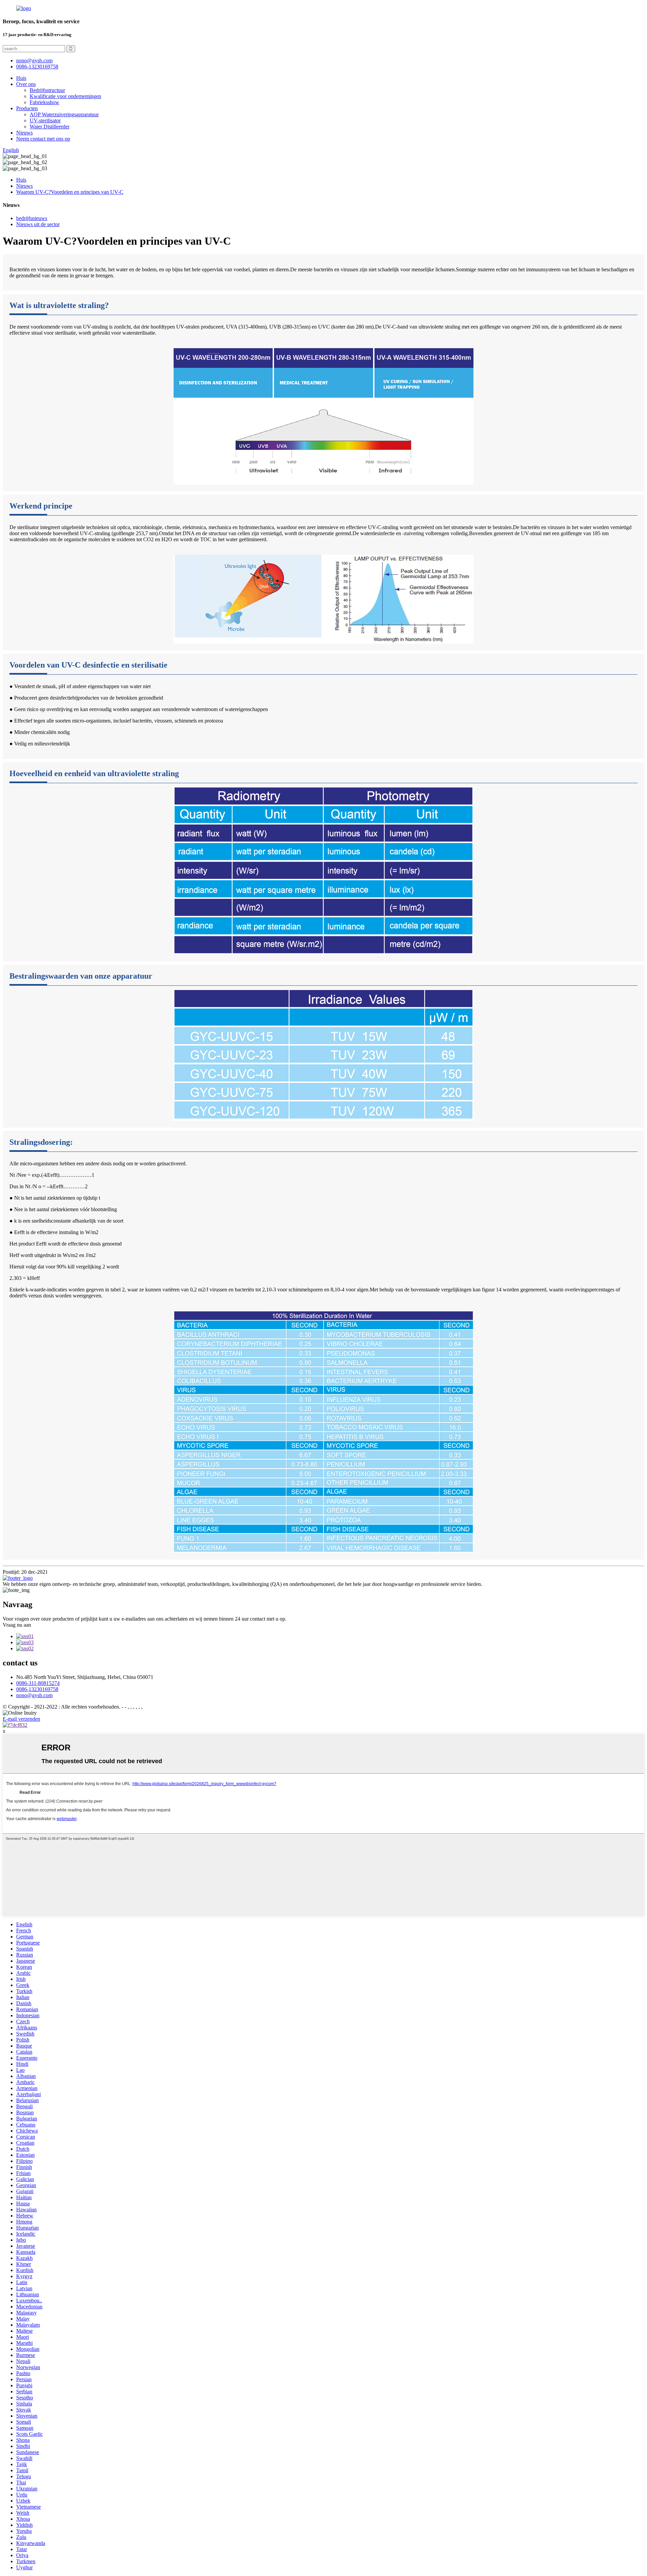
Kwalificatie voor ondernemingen (65, 96)
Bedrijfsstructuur (47, 90)
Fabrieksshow (44, 102)
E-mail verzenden (21, 1719)
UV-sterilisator (45, 120)
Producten (27, 108)
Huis (21, 78)
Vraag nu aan (17, 1625)
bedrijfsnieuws (32, 218)
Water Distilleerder (50, 127)
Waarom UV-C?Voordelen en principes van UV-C (70, 192)
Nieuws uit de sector (38, 224)
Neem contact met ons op (43, 139)
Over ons (26, 84)
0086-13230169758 (37, 67)
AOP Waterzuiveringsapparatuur (64, 114)
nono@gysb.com (34, 1695)
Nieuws (24, 133)
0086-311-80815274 (38, 1683)
